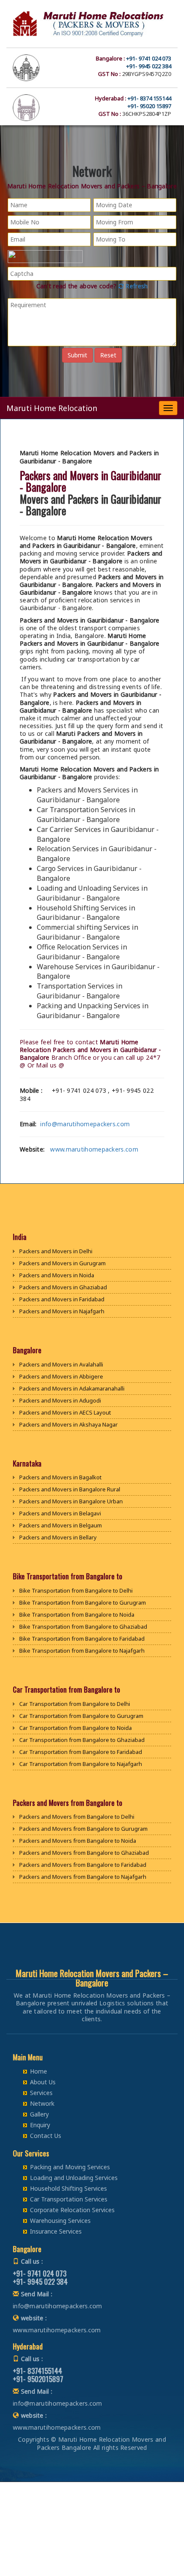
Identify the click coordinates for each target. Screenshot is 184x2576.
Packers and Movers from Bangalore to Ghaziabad (84, 1853)
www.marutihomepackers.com (94, 1149)
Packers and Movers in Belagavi (60, 1513)
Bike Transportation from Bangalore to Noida (77, 1615)
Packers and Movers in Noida (57, 1275)
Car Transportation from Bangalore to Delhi (75, 1704)
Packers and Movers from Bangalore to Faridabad (83, 1865)
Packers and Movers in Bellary (58, 1537)
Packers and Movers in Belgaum (61, 1525)
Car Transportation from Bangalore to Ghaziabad (82, 1740)
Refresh (136, 286)
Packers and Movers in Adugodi (60, 1400)
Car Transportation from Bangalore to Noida (76, 1728)
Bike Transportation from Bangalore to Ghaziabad (83, 1627)
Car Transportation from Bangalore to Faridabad (81, 1752)
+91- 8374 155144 (149, 98)
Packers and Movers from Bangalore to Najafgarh (83, 1877)
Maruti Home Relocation (52, 408)
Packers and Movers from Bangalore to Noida (78, 1841)
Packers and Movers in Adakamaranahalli (72, 1388)
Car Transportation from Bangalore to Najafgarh (81, 1764)
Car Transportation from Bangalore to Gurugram (81, 1716)
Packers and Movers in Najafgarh (62, 1311)
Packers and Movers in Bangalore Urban (71, 1501)
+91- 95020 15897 (149, 106)
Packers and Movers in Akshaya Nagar (68, 1424)
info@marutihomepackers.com (85, 1124)
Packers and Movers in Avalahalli (61, 1364)
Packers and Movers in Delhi (56, 1251)
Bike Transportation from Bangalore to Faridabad (82, 1639)
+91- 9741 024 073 (149, 58)
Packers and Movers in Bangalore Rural (70, 1489)
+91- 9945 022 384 (149, 66)
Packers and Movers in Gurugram (62, 1263)
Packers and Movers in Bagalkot (60, 1477)
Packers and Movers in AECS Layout (65, 1412)
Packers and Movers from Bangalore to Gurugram (83, 1829)
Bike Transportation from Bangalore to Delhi (76, 1590)
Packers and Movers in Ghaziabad (63, 1287)
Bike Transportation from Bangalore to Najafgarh (82, 1651)
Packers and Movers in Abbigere (61, 1376)
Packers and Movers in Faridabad (62, 1299)
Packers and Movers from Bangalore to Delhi (77, 1817)
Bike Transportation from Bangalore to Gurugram (83, 1602)
